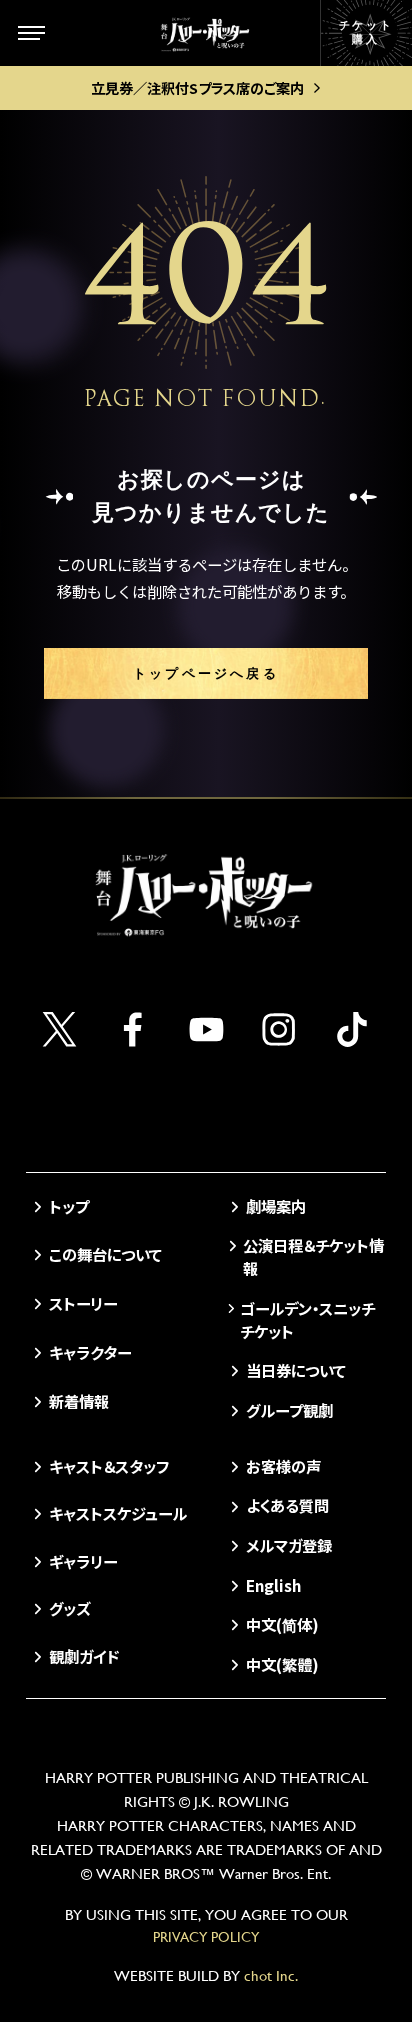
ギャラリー (83, 1561)
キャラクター (90, 1352)
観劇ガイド (84, 1656)
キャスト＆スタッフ (109, 1466)
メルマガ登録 (288, 1545)
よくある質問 (287, 1505)
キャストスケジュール (118, 1513)
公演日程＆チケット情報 (313, 1256)
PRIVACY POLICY (206, 1937)
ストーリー (83, 1303)
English (273, 1585)
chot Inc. (271, 1976)
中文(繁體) (282, 1664)
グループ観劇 (289, 1410)
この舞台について (105, 1254)
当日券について (295, 1370)
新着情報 (79, 1401)
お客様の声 (283, 1466)
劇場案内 (275, 1206)
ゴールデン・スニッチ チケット (307, 1319)
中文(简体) (282, 1624)
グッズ (69, 1608)
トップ (69, 1206)
